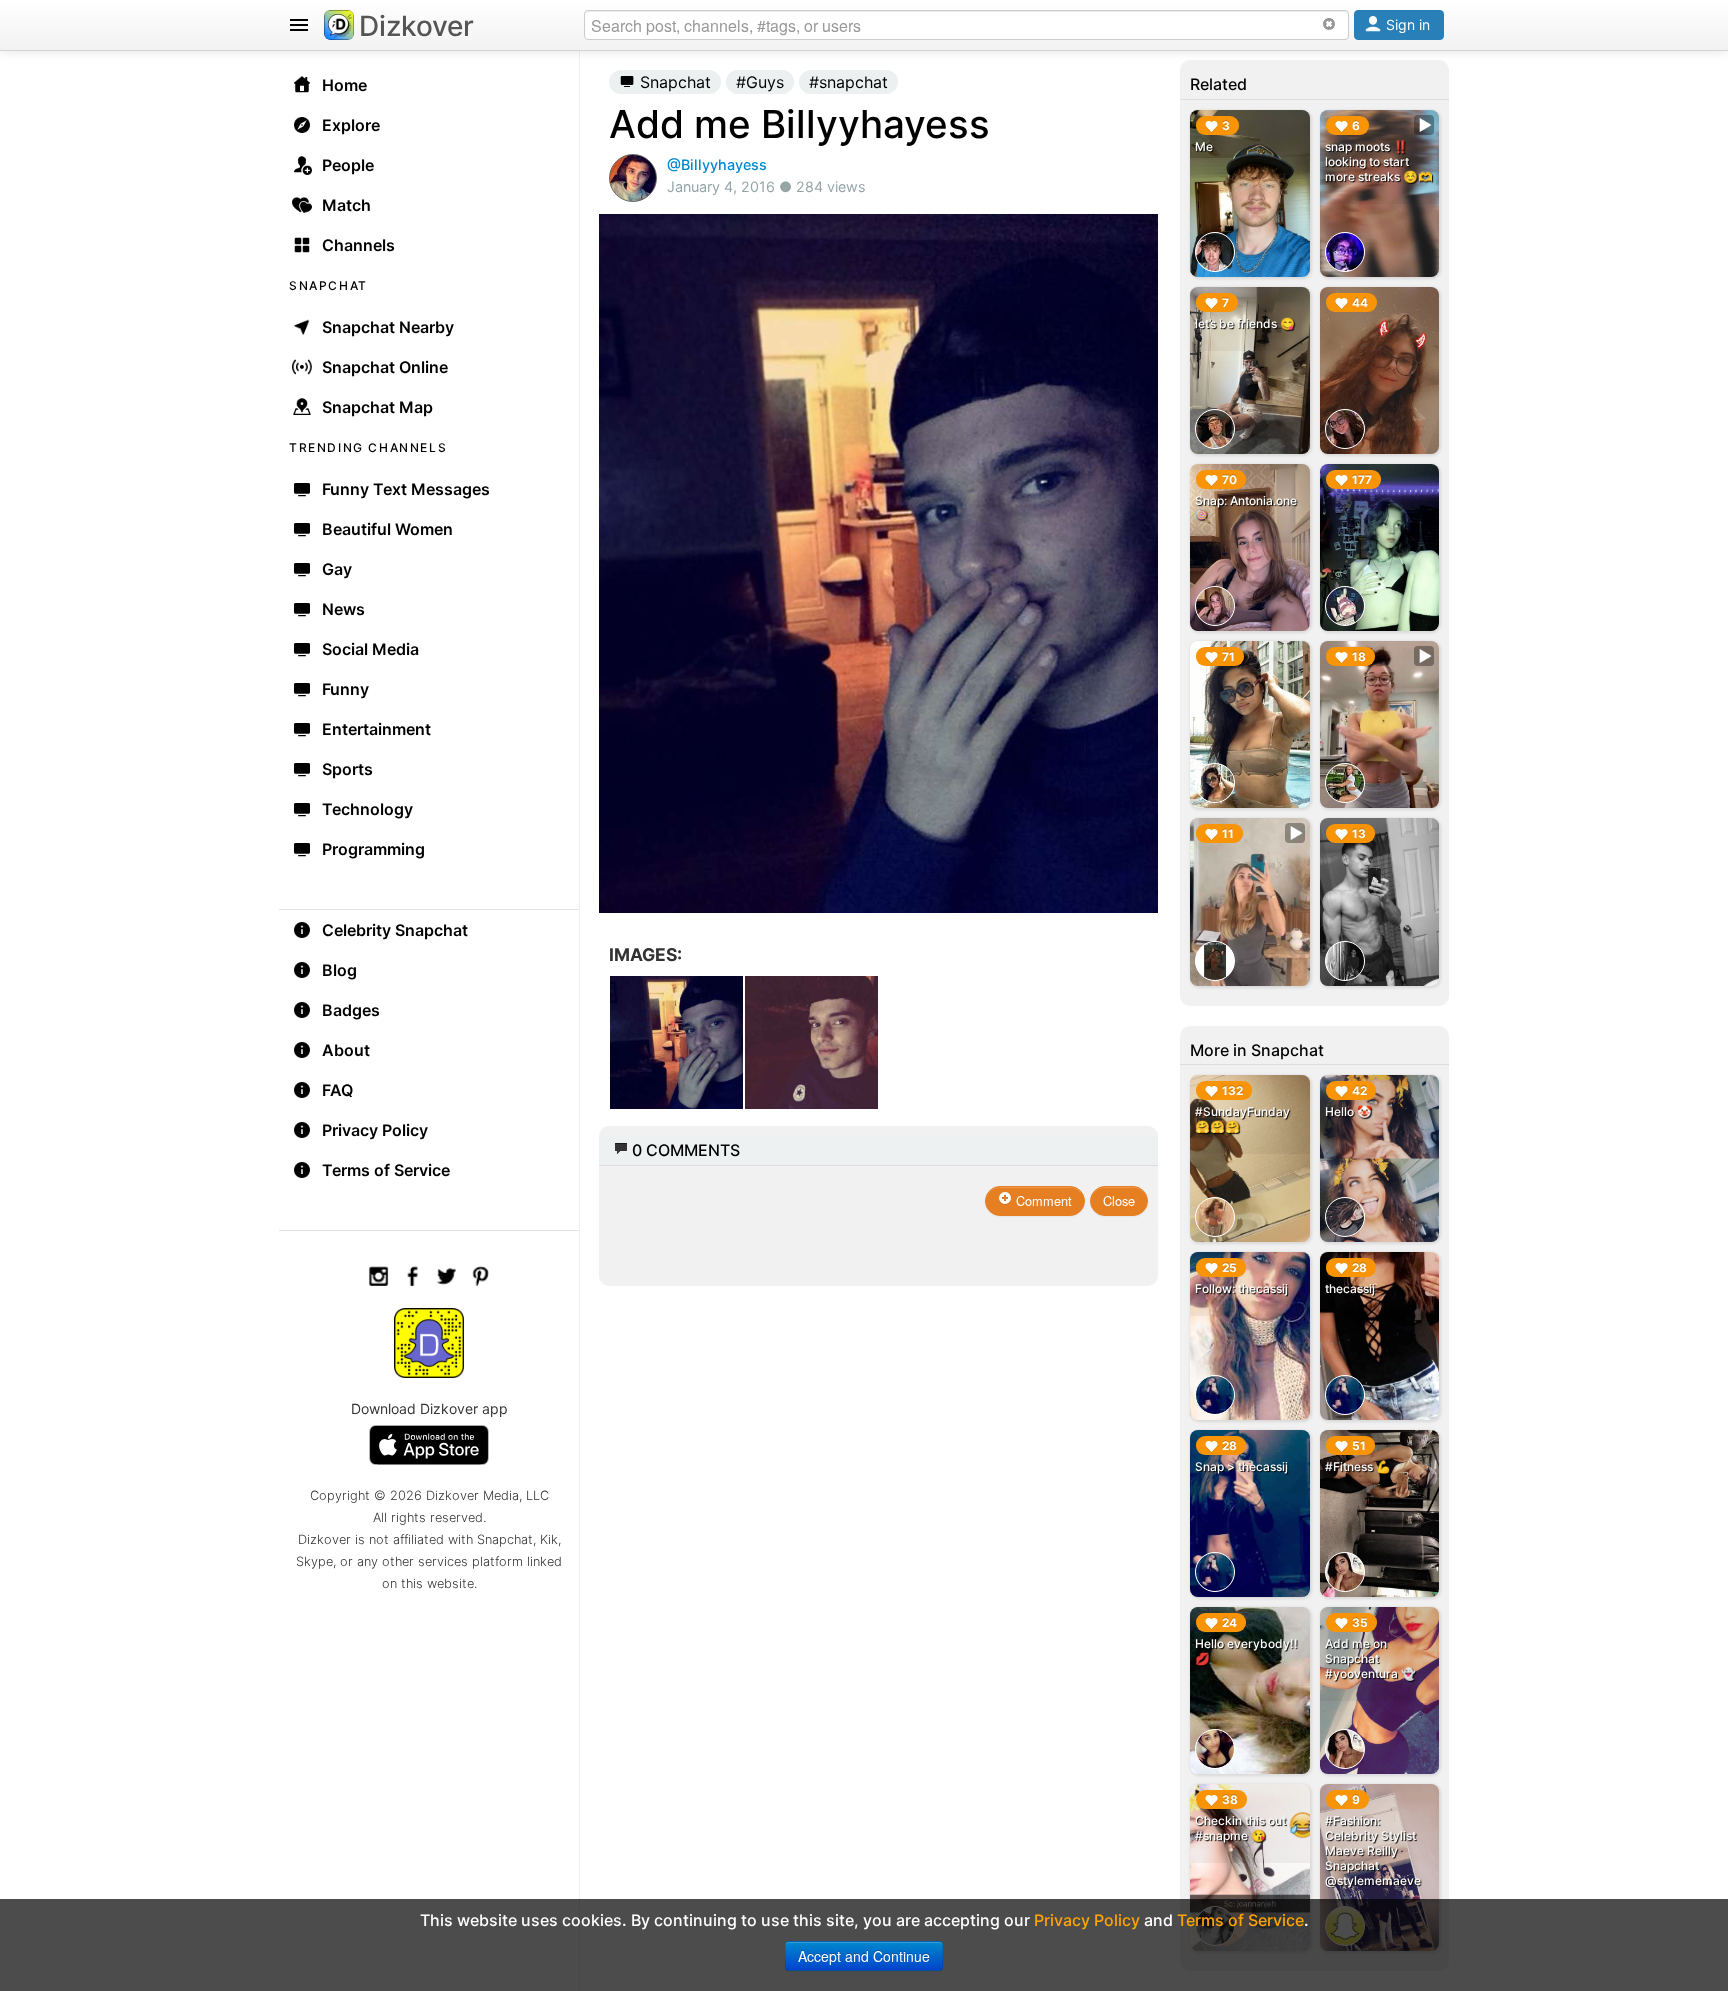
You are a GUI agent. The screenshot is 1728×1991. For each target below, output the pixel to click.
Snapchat (673, 82)
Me (1204, 146)
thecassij (1350, 1288)
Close (1119, 1200)
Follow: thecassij (1241, 1288)
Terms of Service (386, 1170)
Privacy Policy (375, 1130)
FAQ (337, 1090)
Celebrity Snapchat (395, 930)
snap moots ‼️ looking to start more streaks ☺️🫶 (1379, 161)
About (346, 1050)
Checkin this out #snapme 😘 (1240, 1828)
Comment (1042, 1200)
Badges (351, 1010)
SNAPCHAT (328, 285)
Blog (339, 970)
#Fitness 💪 (1358, 1466)
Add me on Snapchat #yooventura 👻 (1370, 1658)
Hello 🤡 (1348, 1111)
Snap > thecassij (1241, 1466)
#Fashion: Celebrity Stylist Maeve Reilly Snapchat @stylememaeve (1373, 1850)
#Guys (760, 82)
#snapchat (848, 82)
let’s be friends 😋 (1245, 323)
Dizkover (416, 26)
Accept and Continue (864, 1956)
